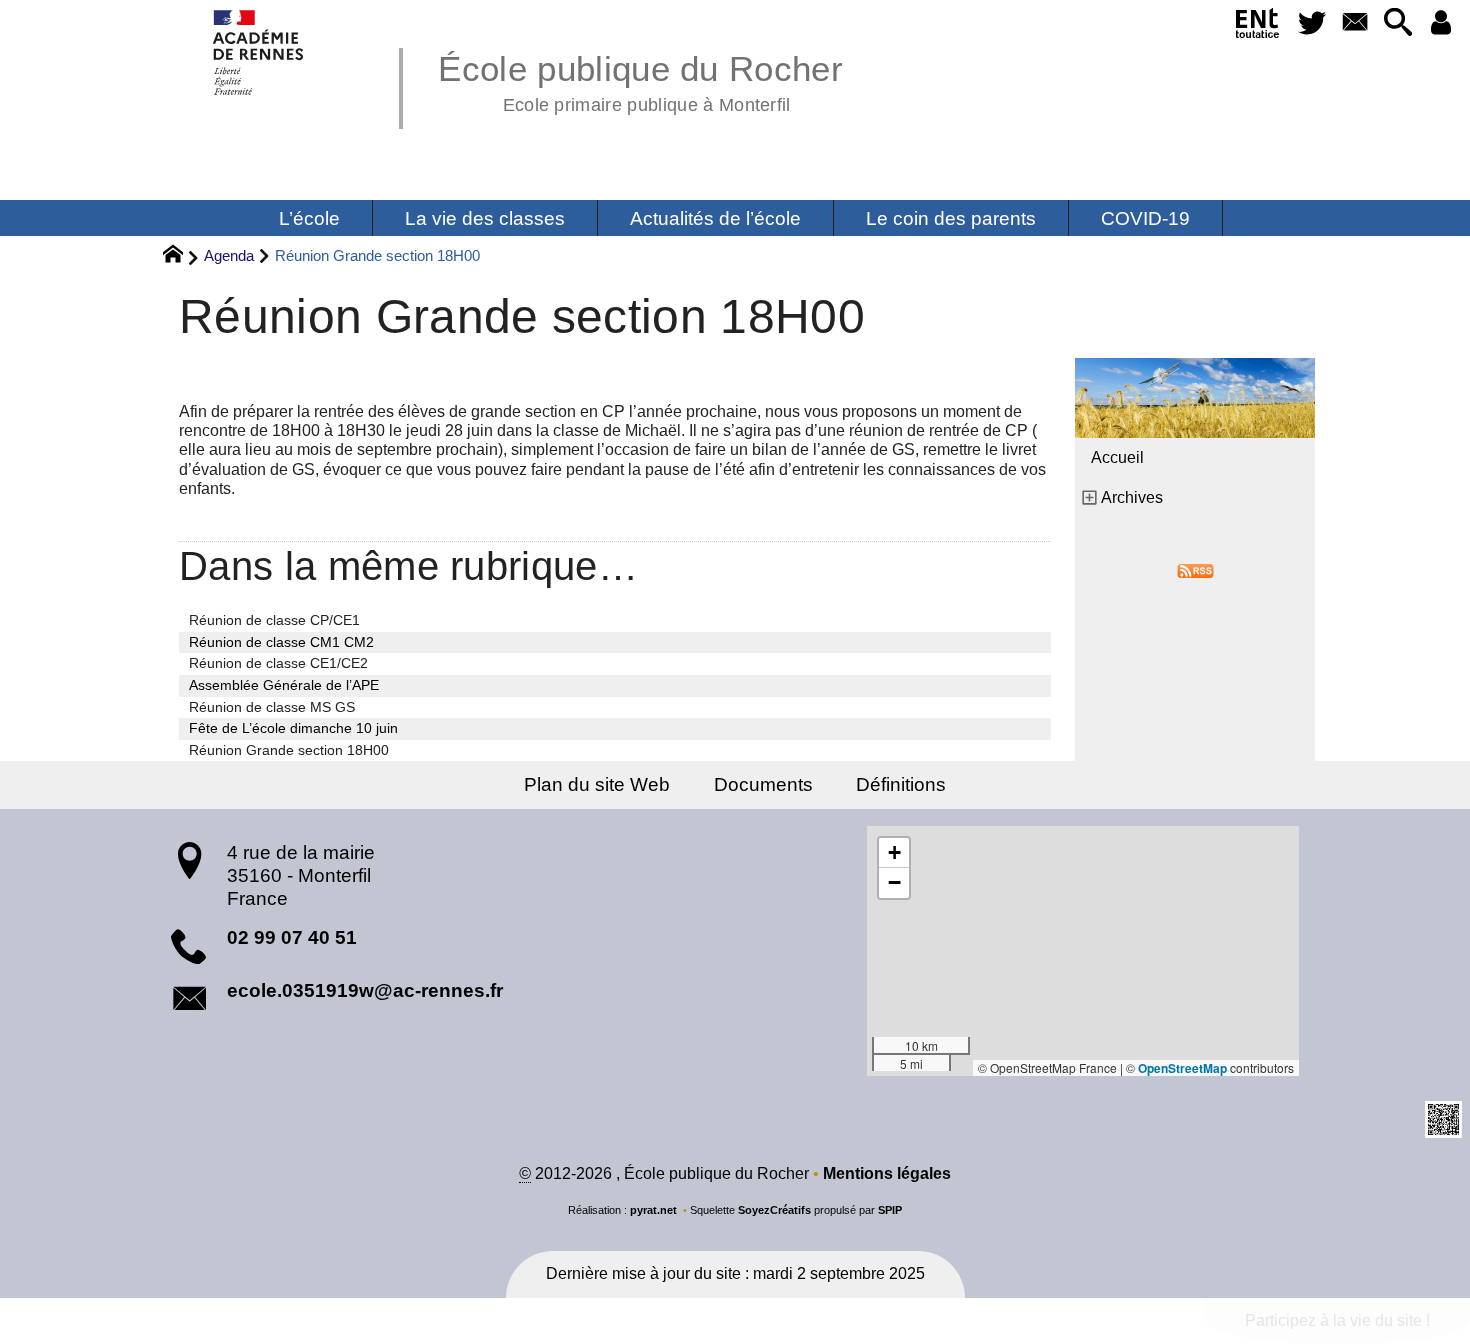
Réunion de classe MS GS (272, 707)
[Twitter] (1312, 23)
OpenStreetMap (1182, 1068)
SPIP (890, 1210)
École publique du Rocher (640, 80)
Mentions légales (887, 1173)
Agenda (229, 255)
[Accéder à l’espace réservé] (1440, 23)
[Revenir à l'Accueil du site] (181, 257)
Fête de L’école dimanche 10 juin (293, 728)
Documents (763, 784)
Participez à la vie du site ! (1337, 1320)
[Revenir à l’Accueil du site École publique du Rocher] (259, 52)
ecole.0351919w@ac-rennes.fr (365, 990)
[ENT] (1258, 27)
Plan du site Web (597, 784)
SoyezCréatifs (774, 1210)
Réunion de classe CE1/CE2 (278, 663)
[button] (1397, 23)
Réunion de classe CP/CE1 (274, 620)
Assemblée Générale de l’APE (284, 685)
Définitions (901, 784)
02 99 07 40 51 (292, 937)
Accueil (1117, 457)
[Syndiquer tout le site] (1195, 569)
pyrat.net (653, 1210)
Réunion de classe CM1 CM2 (281, 642)
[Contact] (1354, 23)
